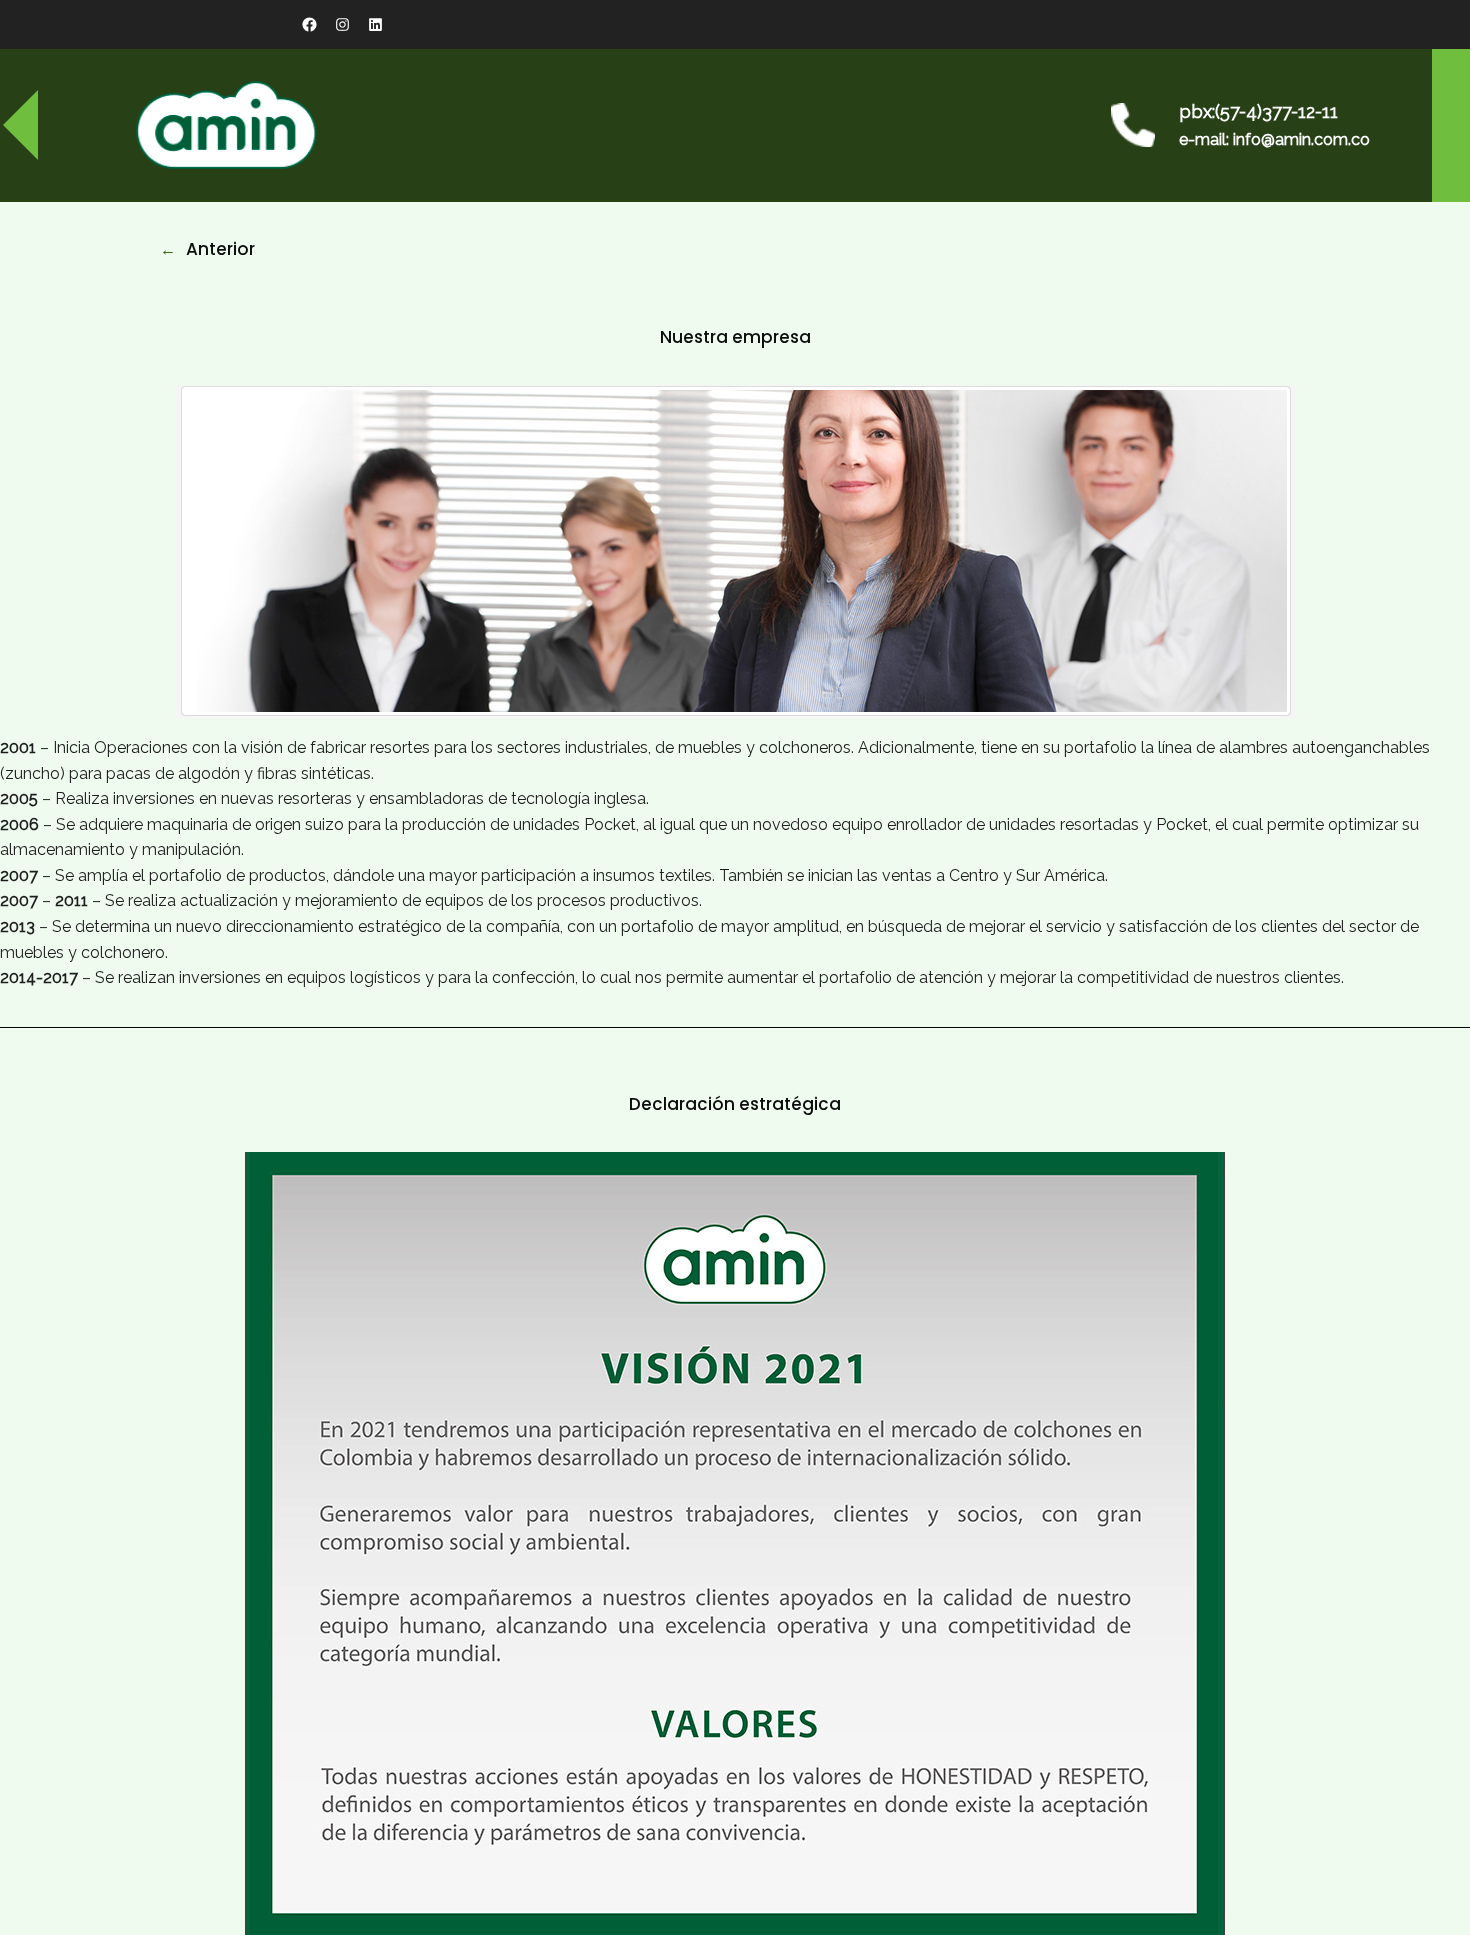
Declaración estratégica (735, 1104)
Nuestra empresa (735, 337)
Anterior (220, 249)
